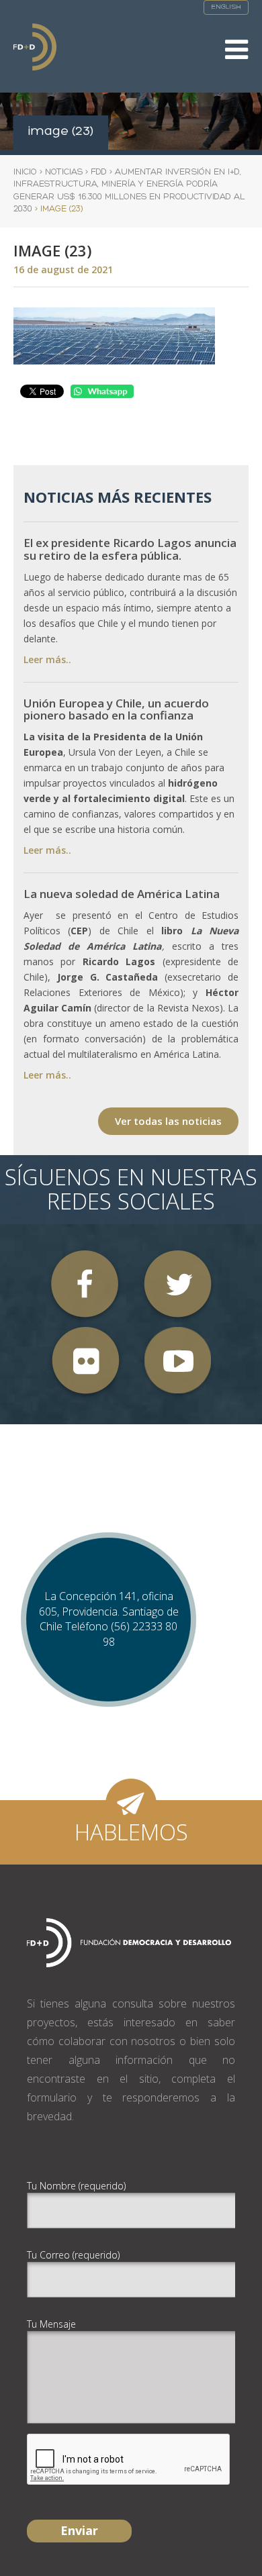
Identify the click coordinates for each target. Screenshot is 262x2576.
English (226, 7)
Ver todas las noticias (168, 1121)
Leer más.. (47, 659)
